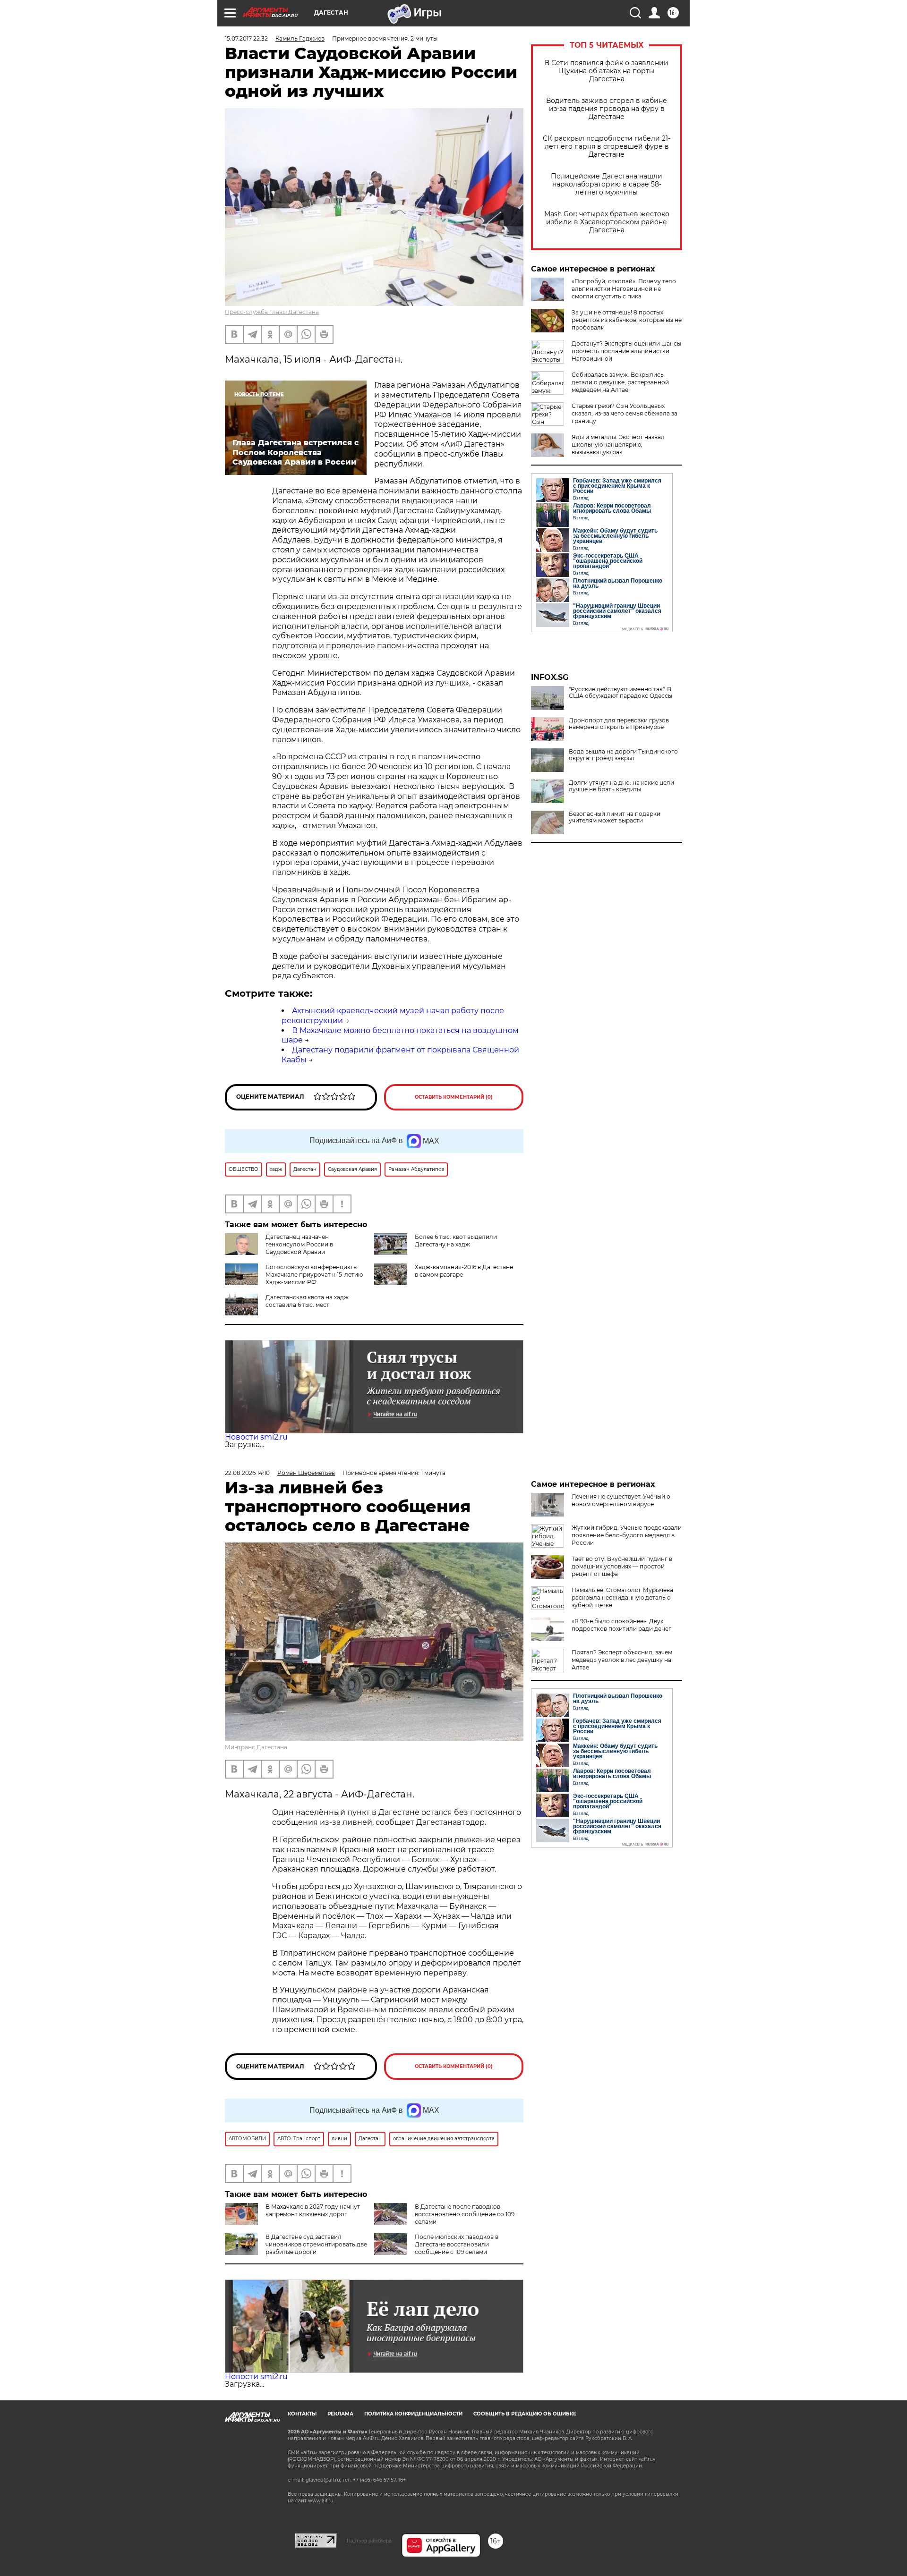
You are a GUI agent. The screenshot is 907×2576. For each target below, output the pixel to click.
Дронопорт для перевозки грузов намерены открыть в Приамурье (619, 724)
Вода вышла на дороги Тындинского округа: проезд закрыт (623, 755)
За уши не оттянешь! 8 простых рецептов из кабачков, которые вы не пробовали (627, 320)
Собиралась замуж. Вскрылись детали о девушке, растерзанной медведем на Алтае (620, 382)
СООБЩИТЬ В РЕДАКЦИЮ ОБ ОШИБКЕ (525, 2414)
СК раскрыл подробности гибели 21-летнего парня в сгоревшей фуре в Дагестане (607, 147)
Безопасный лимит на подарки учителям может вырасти (615, 817)
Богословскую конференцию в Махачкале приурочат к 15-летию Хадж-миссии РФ (314, 1275)
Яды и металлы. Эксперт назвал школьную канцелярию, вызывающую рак (618, 445)
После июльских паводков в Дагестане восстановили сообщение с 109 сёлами (457, 2244)
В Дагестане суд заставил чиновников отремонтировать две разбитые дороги (316, 2244)
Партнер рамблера (369, 2541)
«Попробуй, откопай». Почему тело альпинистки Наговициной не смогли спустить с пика (624, 289)
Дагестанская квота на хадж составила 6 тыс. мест (307, 1301)
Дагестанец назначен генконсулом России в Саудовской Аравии (299, 1244)
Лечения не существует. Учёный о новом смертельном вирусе (621, 1500)
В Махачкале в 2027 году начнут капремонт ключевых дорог (313, 2210)
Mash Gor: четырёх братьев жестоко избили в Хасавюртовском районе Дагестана (607, 222)
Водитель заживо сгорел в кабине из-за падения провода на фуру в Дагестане (607, 109)
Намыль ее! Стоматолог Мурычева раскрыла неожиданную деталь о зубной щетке (622, 1597)
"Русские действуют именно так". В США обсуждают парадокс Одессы (620, 693)
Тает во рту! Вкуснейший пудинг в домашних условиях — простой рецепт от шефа (622, 1566)
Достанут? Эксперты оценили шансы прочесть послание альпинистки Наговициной (626, 351)
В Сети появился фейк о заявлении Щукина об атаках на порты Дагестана (607, 71)
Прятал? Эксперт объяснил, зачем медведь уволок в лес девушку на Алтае (622, 1660)
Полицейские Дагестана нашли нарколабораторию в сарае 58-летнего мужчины (607, 184)
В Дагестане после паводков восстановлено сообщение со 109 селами (465, 2214)
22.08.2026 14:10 (247, 1473)
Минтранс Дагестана (256, 1747)
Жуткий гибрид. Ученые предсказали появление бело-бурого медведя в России (627, 1535)
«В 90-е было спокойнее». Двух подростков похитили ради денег (621, 1625)
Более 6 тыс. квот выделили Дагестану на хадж (456, 1241)
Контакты (302, 2414)
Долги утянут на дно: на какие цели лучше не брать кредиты (621, 786)
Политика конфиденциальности (413, 2414)
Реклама (340, 2414)
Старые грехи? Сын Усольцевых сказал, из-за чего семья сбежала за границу (625, 413)
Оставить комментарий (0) (454, 1097)
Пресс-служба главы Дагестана (272, 312)
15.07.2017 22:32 (246, 38)
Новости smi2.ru (256, 1437)
